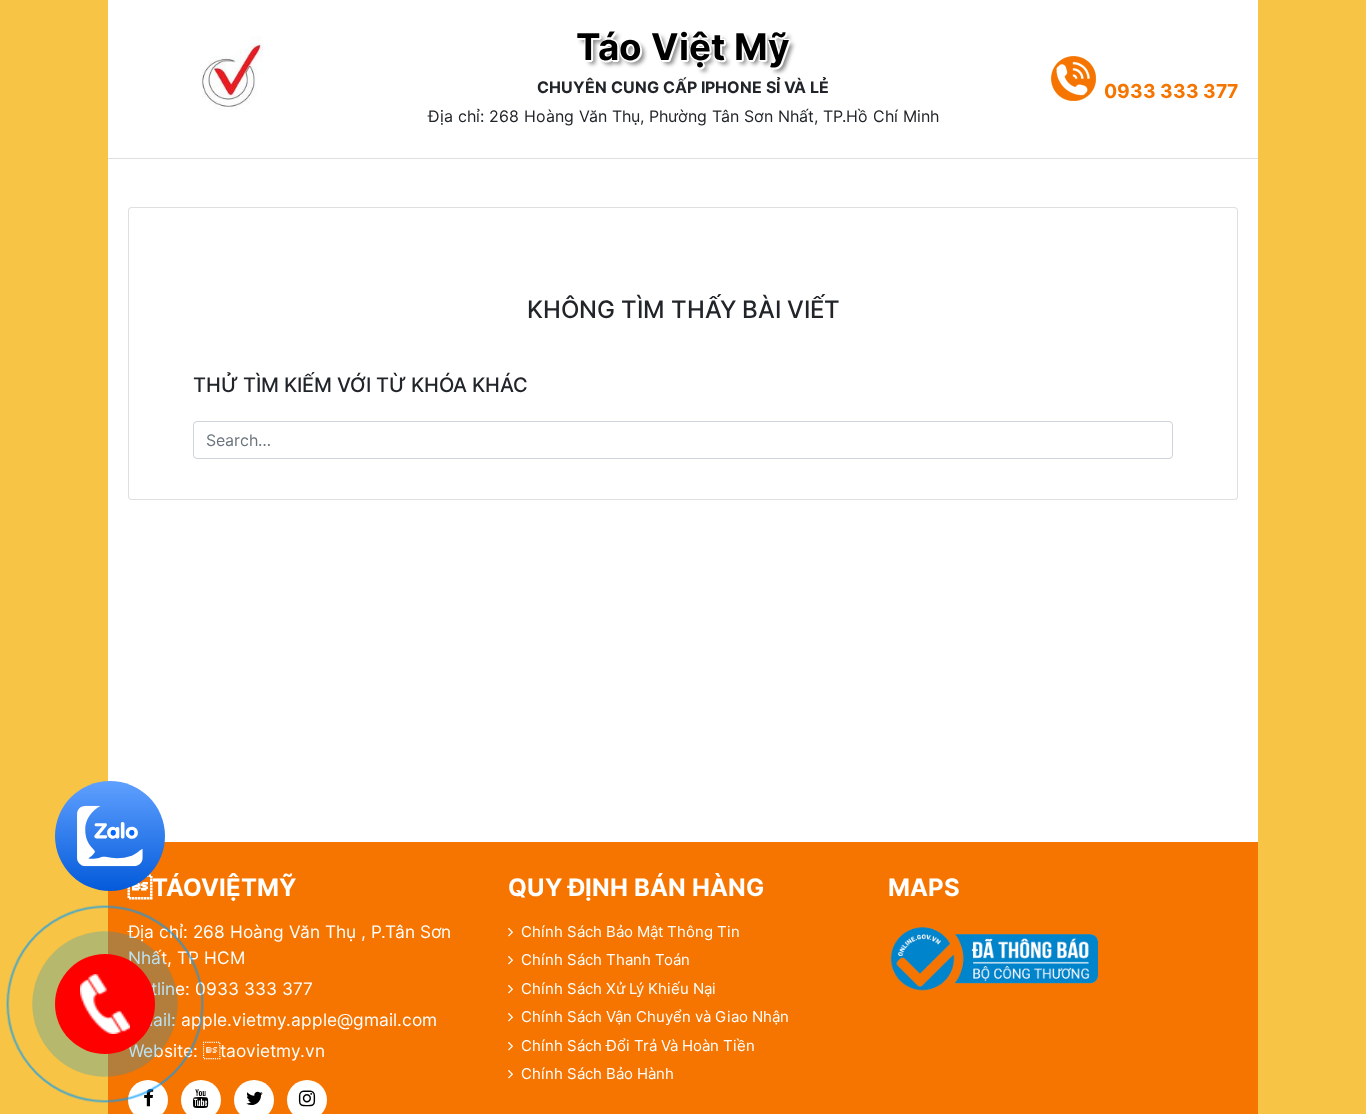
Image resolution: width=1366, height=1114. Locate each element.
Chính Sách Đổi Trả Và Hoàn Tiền (638, 1045)
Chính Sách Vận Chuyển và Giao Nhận (655, 1016)
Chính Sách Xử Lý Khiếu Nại (618, 988)
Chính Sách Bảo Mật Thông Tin (630, 931)
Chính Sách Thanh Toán (605, 959)
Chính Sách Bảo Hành (597, 1073)
